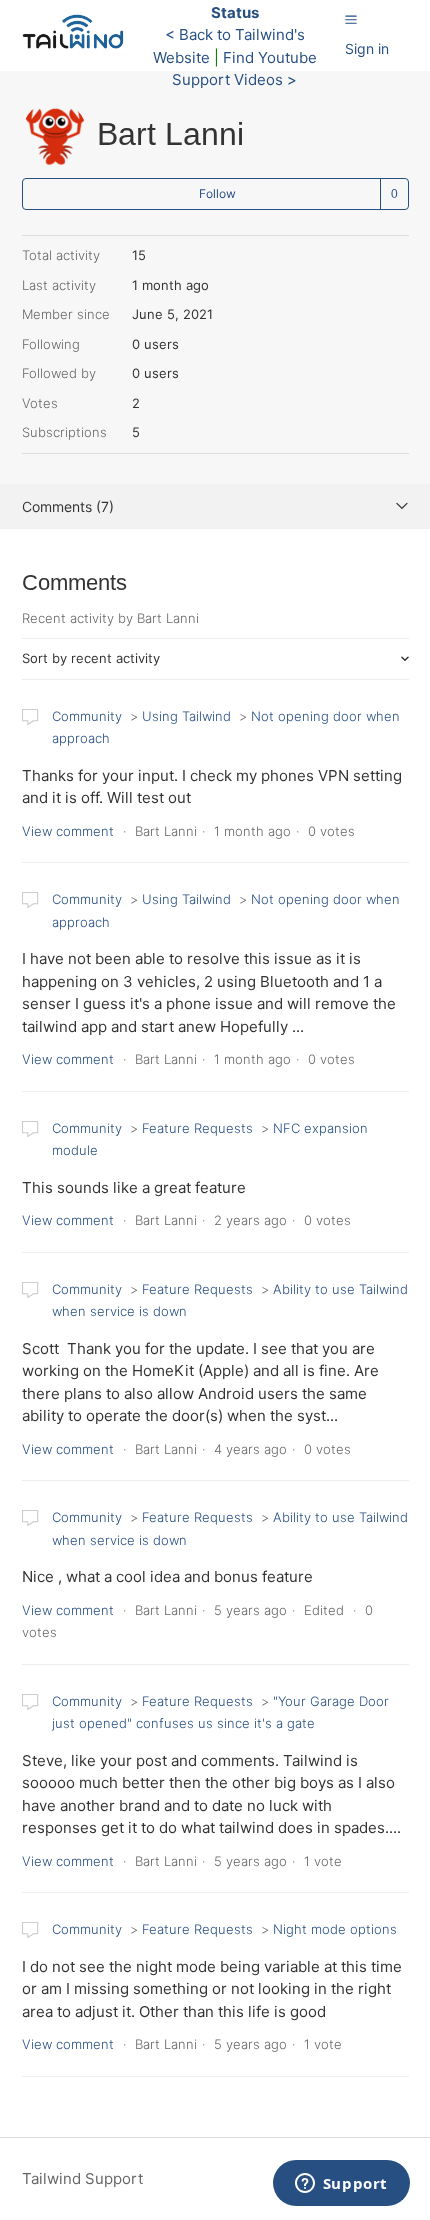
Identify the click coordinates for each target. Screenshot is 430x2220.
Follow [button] (217, 193)
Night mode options (335, 1929)
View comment (68, 831)
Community (87, 716)
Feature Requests (197, 1128)
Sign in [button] (367, 48)
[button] (351, 19)
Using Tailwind (186, 716)
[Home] (78, 45)
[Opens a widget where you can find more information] (341, 2185)
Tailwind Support (82, 2178)
